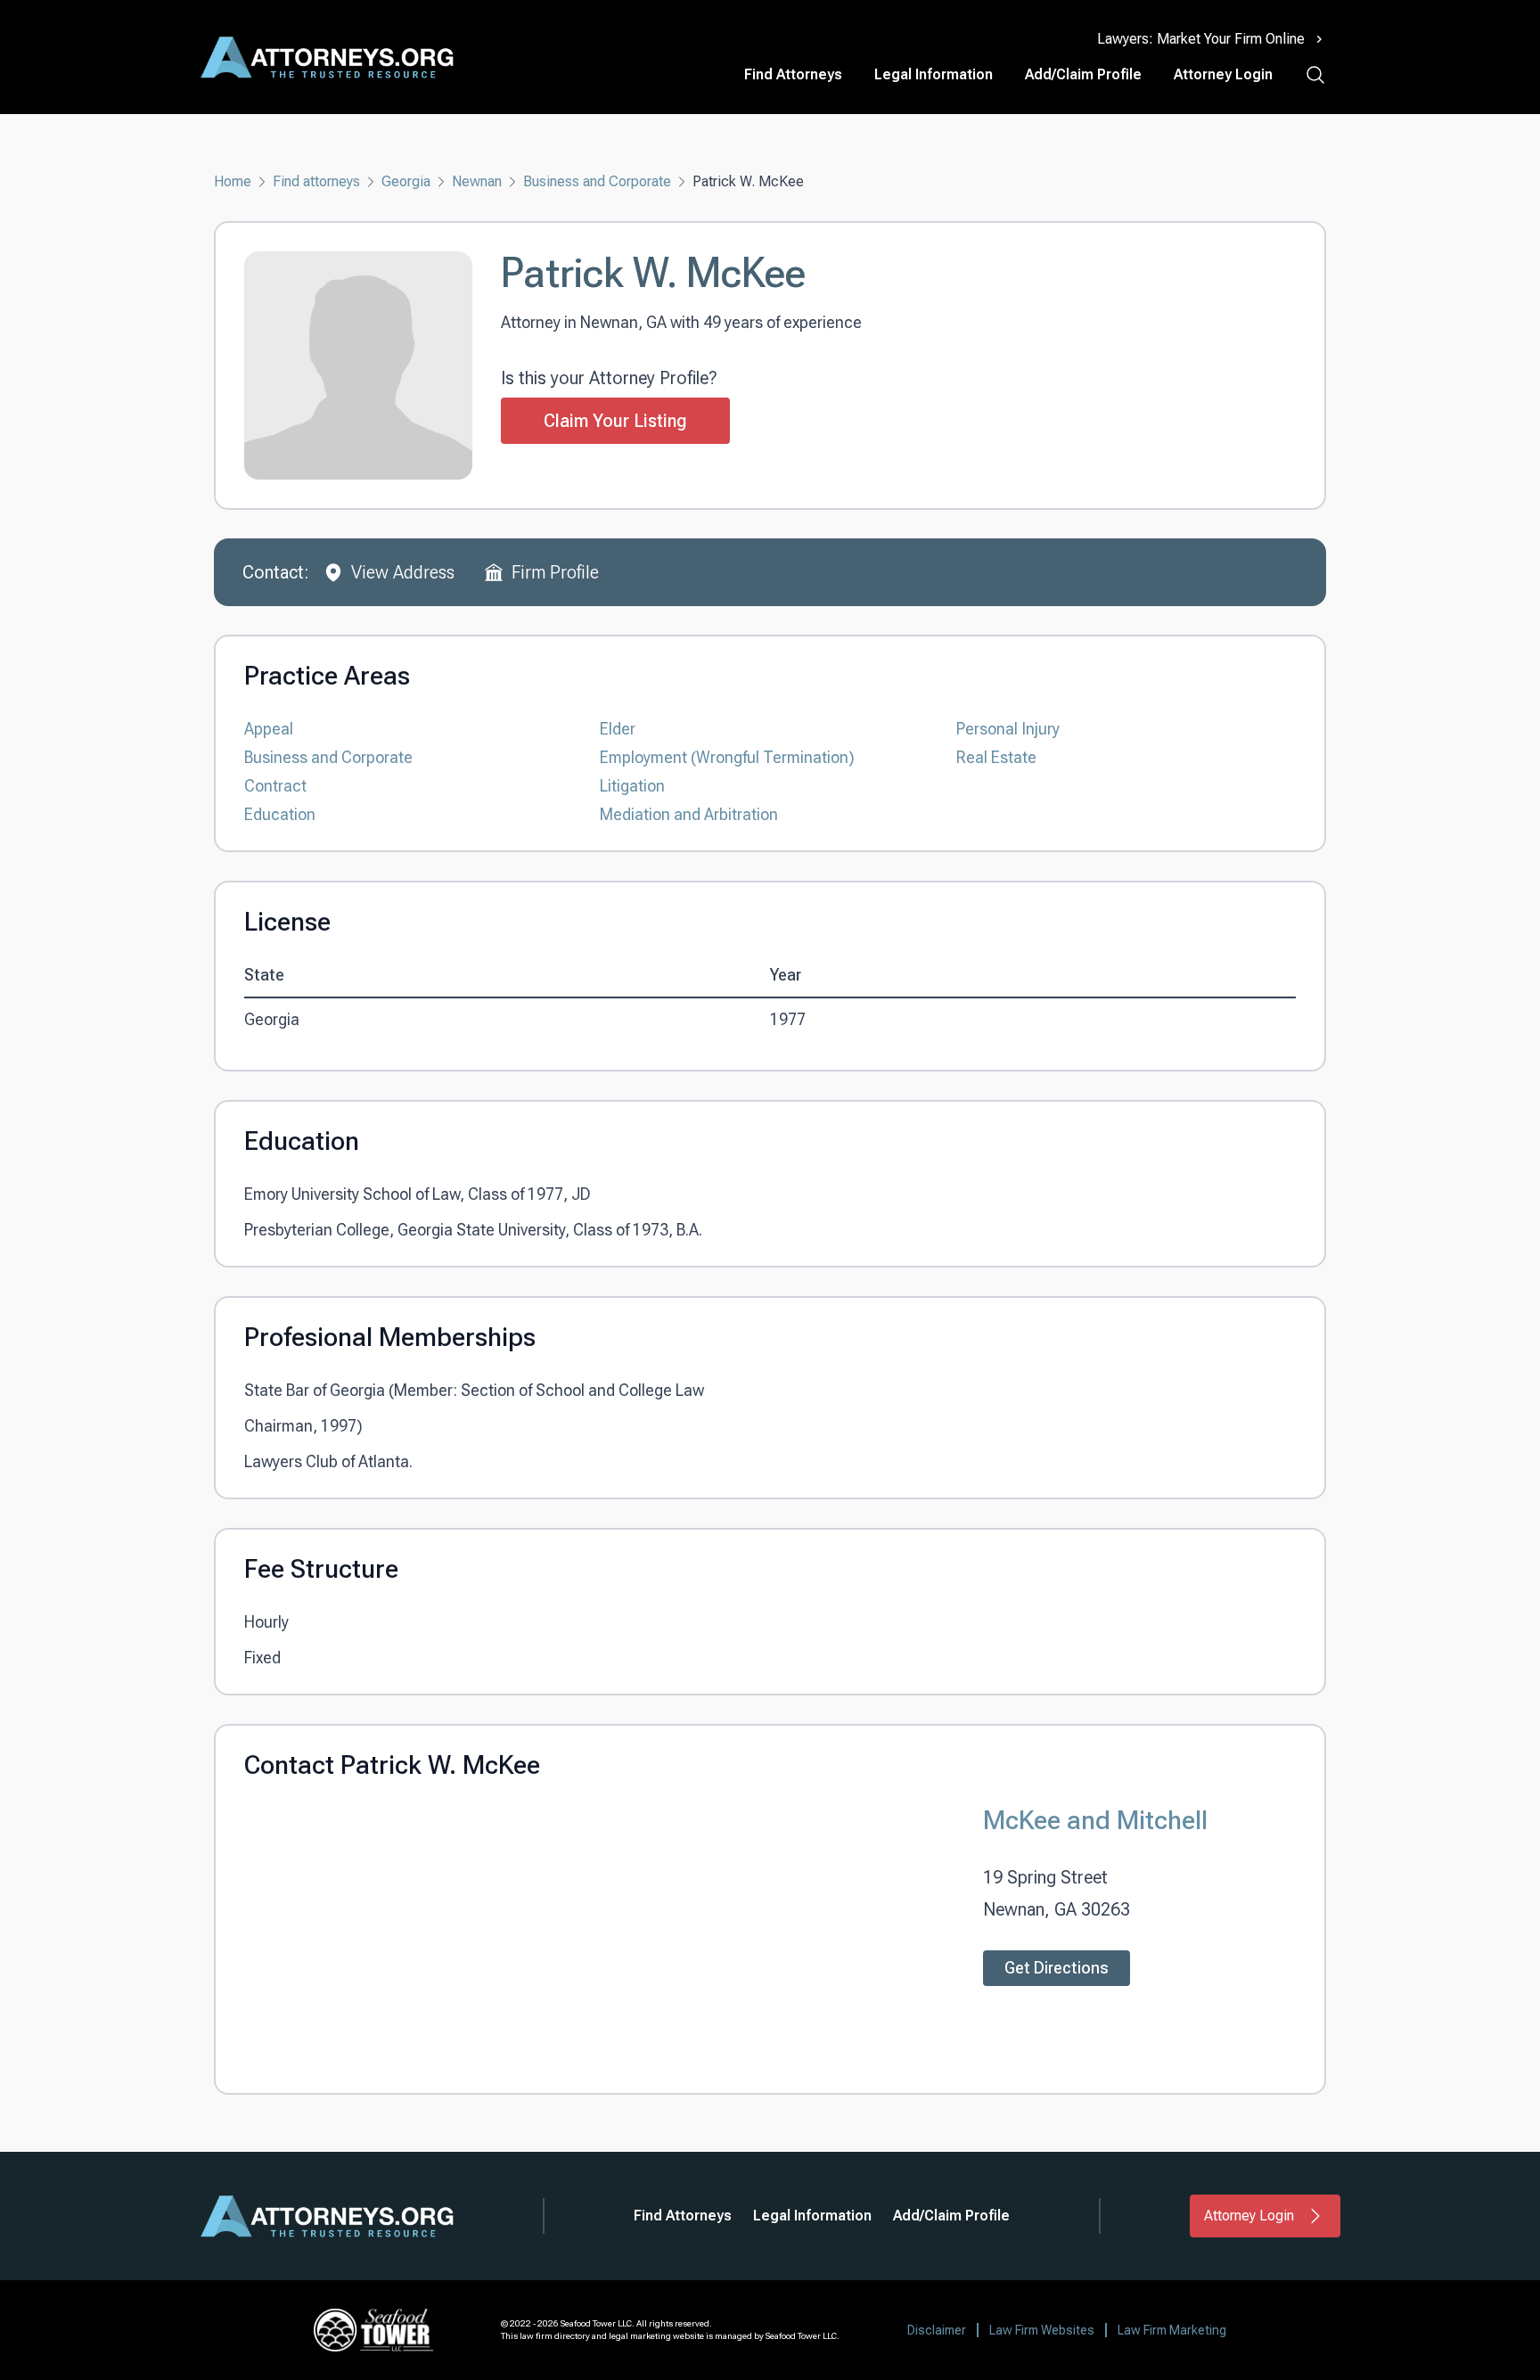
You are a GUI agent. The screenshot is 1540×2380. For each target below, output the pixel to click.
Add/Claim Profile (1083, 74)
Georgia (406, 181)
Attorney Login (1223, 74)
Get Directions (1057, 1968)
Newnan (477, 181)
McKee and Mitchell (1095, 1820)
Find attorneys (316, 181)
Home (233, 181)
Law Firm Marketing (1172, 2330)
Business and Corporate (597, 181)
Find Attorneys (793, 74)
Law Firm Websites (1042, 2330)
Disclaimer (937, 2330)
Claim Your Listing (615, 421)
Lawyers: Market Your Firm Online (1201, 39)
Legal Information (934, 74)
